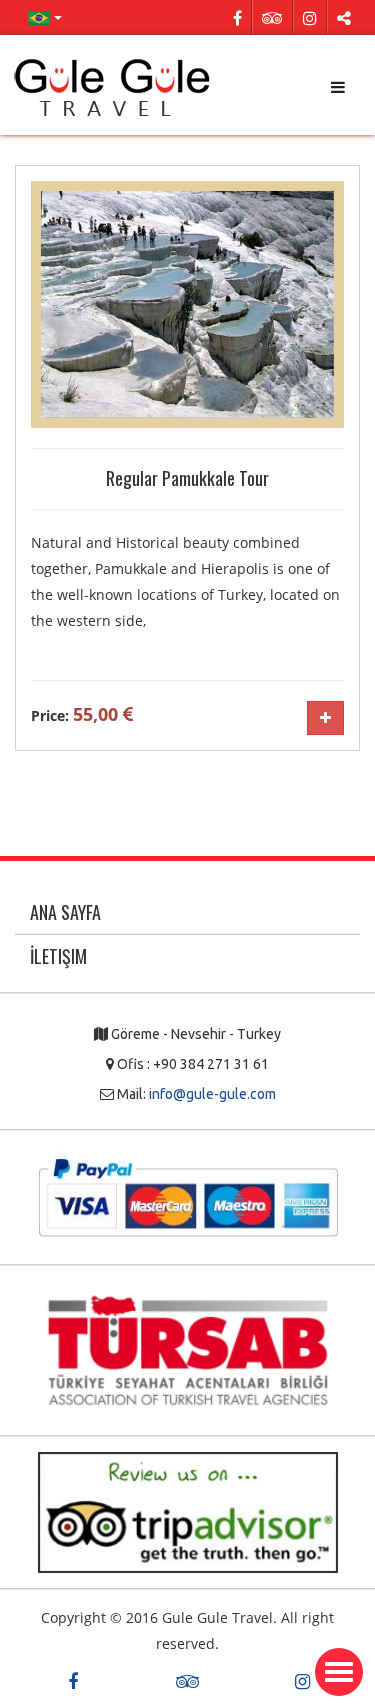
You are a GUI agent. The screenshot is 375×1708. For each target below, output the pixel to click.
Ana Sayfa (65, 912)
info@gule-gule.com (212, 1094)
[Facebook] (237, 17)
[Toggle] (339, 1672)
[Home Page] (114, 87)
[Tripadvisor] (272, 17)
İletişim (58, 956)
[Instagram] (310, 17)
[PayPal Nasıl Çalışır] (188, 1196)
